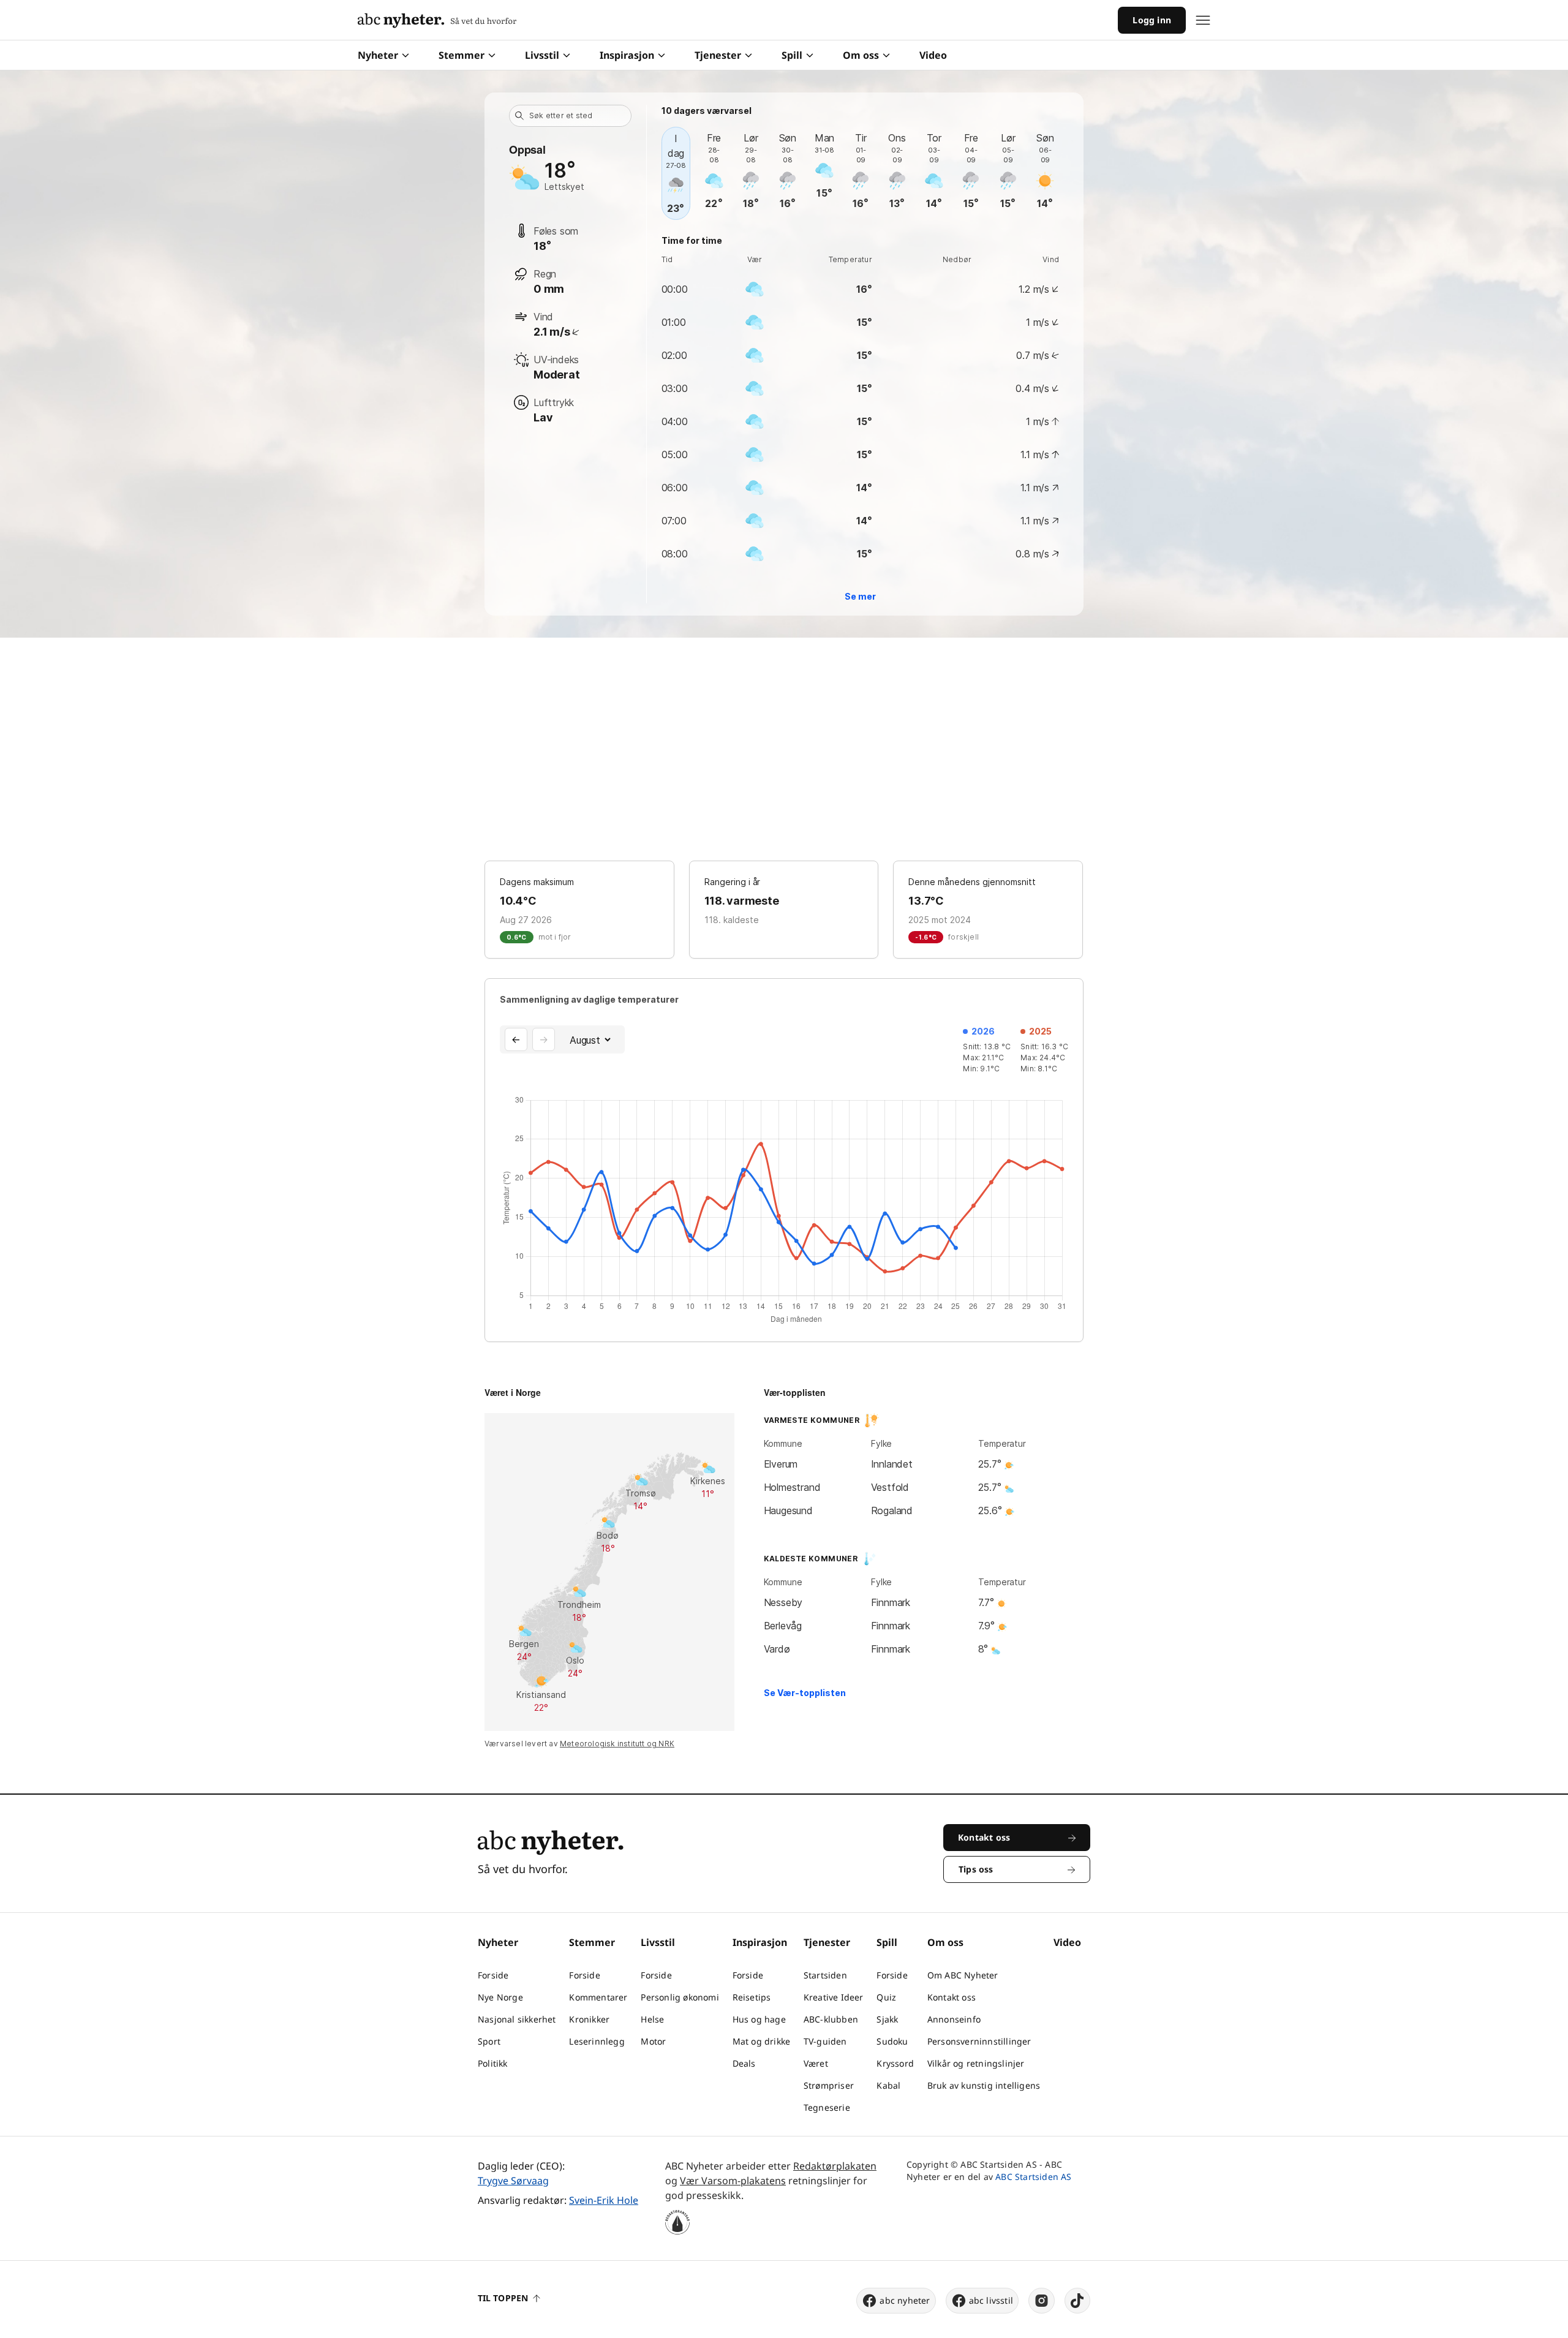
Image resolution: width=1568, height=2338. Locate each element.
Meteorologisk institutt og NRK (617, 1744)
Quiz (886, 1997)
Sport (489, 2041)
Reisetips (752, 1997)
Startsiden (825, 1975)
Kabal (888, 2085)
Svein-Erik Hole (604, 2200)
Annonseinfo (954, 2019)
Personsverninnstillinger (979, 2041)
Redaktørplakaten (835, 2166)
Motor (653, 2041)
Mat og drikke (762, 2041)
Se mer (860, 596)
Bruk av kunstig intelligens (984, 2085)
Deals (744, 2063)
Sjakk (887, 2019)
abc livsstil (991, 2300)
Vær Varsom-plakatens (733, 2181)
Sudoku (892, 2041)
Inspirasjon (627, 55)
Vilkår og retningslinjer (976, 2063)
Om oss (861, 55)
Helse (652, 2019)
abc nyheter (905, 2300)
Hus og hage (759, 2019)
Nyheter (378, 55)
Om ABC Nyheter (963, 1975)
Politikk (493, 2063)
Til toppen (503, 2298)
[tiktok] (1077, 2301)
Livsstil (542, 55)
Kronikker (589, 2019)
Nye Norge (500, 1997)
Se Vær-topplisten (805, 1693)
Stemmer (462, 55)
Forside (493, 1975)
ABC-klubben (831, 2019)
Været (816, 2063)
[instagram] (1042, 2301)
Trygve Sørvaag (513, 2181)
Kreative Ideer (834, 1997)
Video (933, 55)
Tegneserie (827, 2107)
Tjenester (718, 55)
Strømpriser (829, 2085)
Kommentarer (598, 1997)
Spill (792, 55)
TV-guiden (825, 2041)
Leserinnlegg (597, 2041)
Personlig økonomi (680, 1997)
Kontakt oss (952, 1997)
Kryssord (895, 2063)
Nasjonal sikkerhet (517, 2019)
